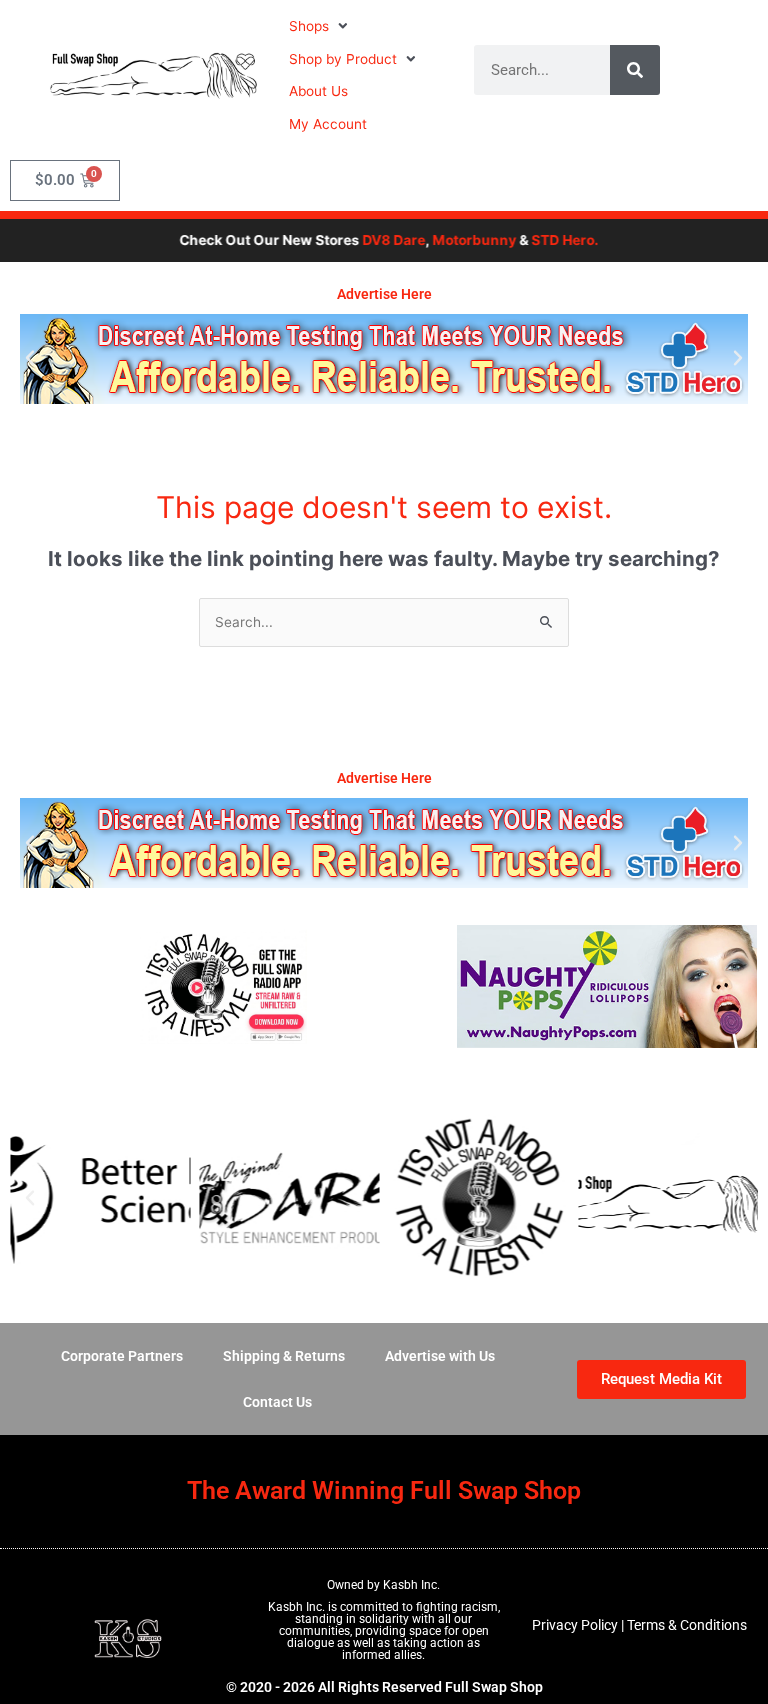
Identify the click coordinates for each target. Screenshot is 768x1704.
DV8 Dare (376, 240)
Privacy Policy (575, 1625)
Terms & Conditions (687, 1625)
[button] (320, 26)
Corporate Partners (122, 1356)
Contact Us (277, 1402)
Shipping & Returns (284, 1356)
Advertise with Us (440, 1356)
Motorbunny (457, 240)
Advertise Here (384, 294)
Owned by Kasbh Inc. (383, 1585)
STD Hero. (547, 240)
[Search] (635, 70)
